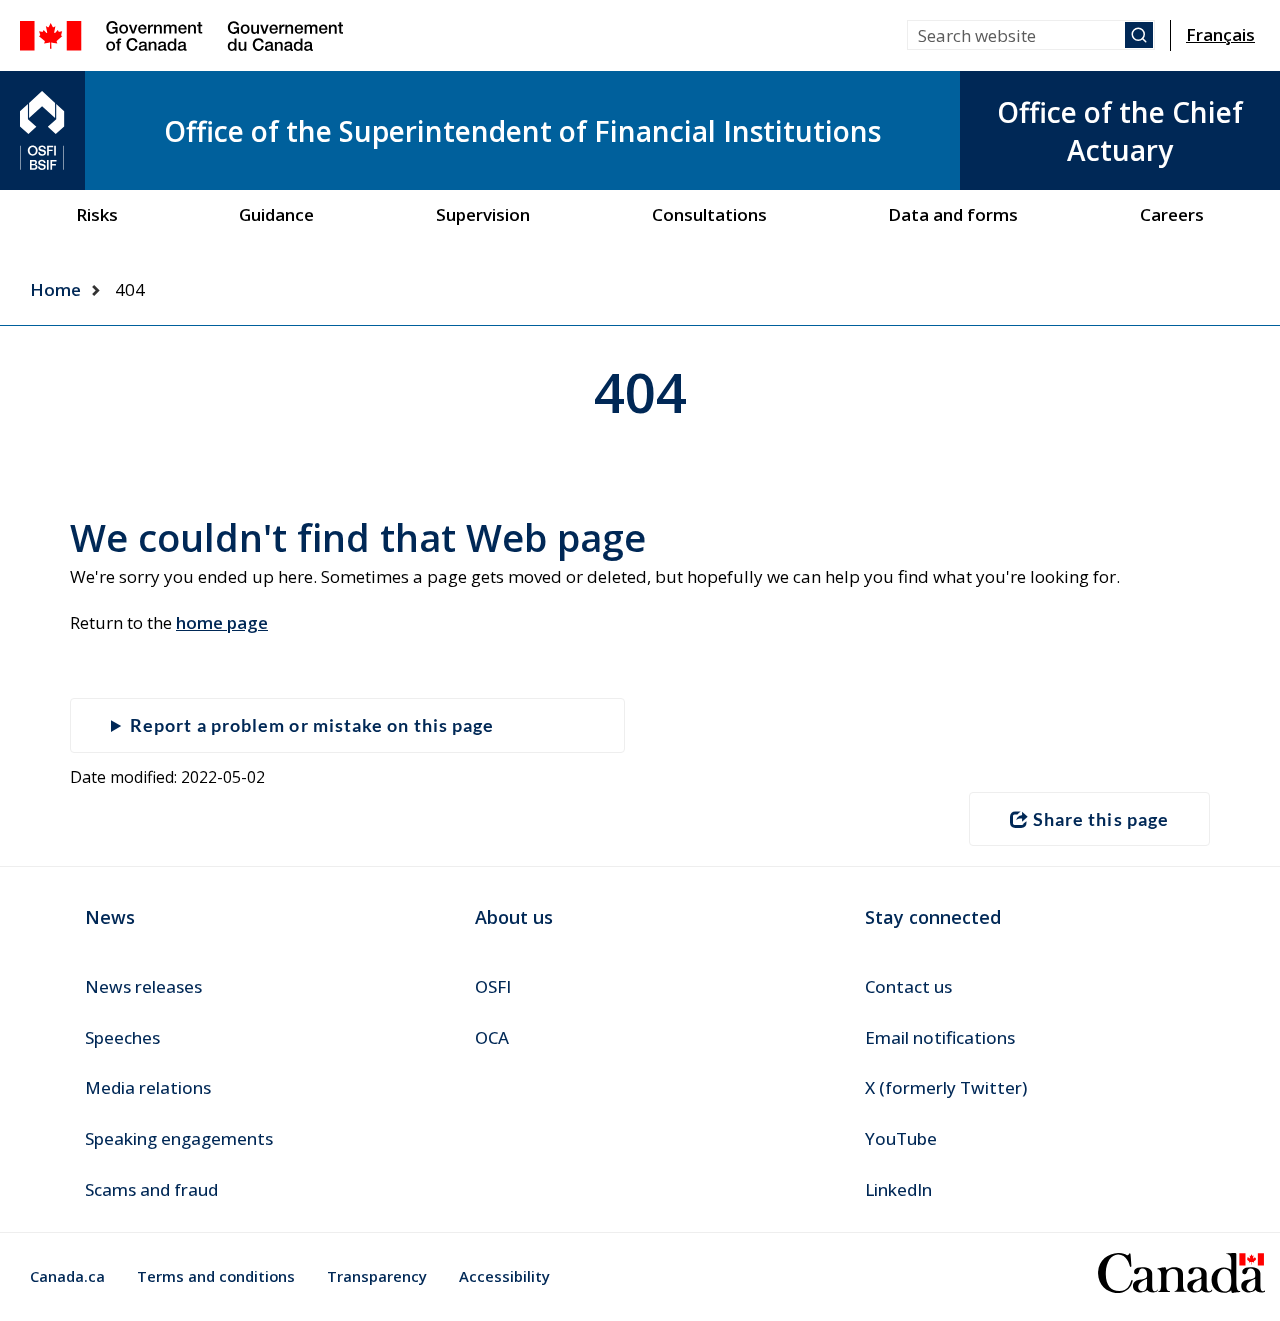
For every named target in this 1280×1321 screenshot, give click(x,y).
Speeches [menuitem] (122, 1037)
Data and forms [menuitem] (953, 214)
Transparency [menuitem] (377, 1276)
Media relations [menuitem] (148, 1087)
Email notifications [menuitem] (940, 1037)
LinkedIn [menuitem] (898, 1189)
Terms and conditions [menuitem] (216, 1276)
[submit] (1139, 35)
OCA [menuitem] (492, 1037)
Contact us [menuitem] (908, 986)
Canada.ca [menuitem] (67, 1276)
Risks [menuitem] (97, 214)
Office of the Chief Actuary (1120, 131)
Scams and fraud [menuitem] (151, 1189)
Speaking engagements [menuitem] (179, 1138)
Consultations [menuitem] (709, 214)
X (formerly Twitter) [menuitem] (946, 1087)
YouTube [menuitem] (901, 1138)
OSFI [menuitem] (493, 986)
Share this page (1101, 819)
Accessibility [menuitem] (504, 1276)
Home (55, 289)
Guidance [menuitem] (276, 214)
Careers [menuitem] (1172, 214)
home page (222, 622)
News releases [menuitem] (143, 986)
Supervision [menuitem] (483, 214)
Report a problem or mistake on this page (312, 725)
